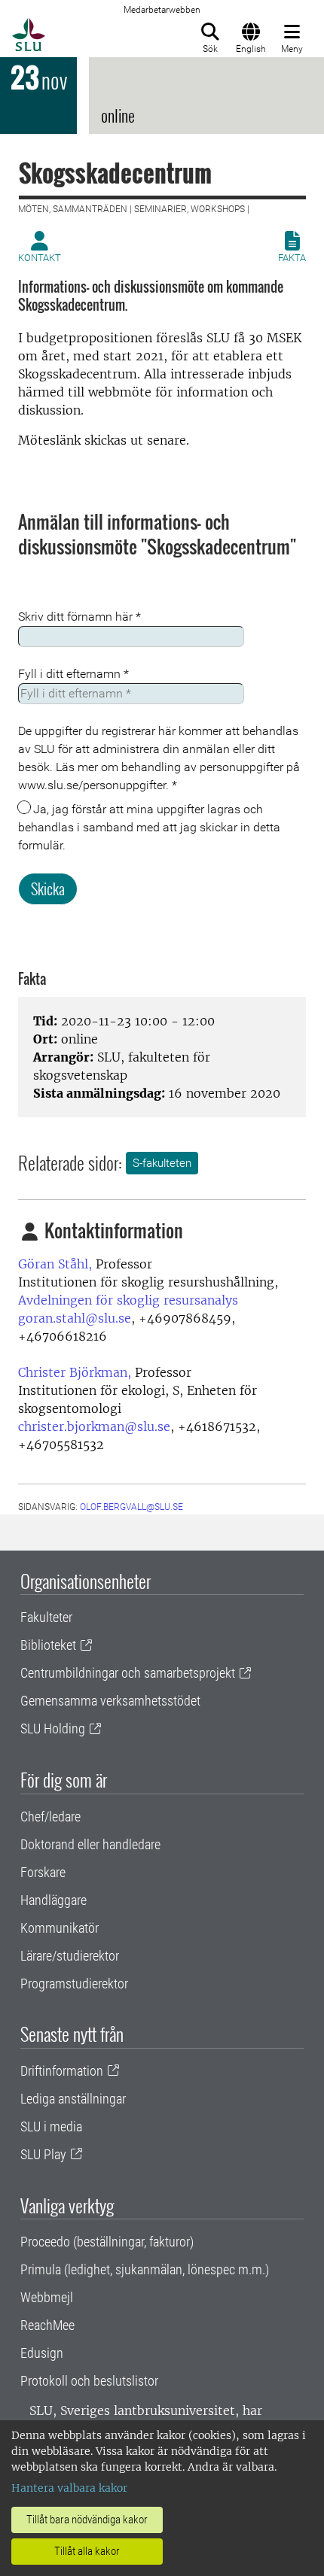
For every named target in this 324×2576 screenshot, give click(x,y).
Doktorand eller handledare (90, 1844)
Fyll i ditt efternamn (73, 674)
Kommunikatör (60, 1928)
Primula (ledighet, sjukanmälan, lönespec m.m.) (145, 2269)
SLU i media (51, 2126)
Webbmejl (47, 2297)
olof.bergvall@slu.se (131, 1507)
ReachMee (47, 2325)
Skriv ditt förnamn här (79, 617)
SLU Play (43, 2154)
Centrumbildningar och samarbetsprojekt (128, 1673)
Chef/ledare (50, 1817)
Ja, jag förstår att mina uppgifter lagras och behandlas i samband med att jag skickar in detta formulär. (149, 827)
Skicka (48, 889)
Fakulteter (46, 1617)
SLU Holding (53, 1728)
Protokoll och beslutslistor (89, 2381)
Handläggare (53, 1900)
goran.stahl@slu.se (75, 1318)
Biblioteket (48, 1645)
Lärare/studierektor (70, 1956)
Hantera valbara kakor (69, 2488)
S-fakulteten (162, 1163)
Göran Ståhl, (55, 1264)
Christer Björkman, (75, 1372)
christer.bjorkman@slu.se (94, 1426)
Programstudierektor (74, 1984)
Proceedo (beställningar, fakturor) (107, 2242)
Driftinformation (62, 2071)
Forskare (43, 1872)
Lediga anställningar (73, 2099)
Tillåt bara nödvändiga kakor (87, 2520)
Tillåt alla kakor (87, 2551)
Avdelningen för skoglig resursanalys (128, 1300)
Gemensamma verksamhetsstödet (110, 1701)
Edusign (42, 2353)
